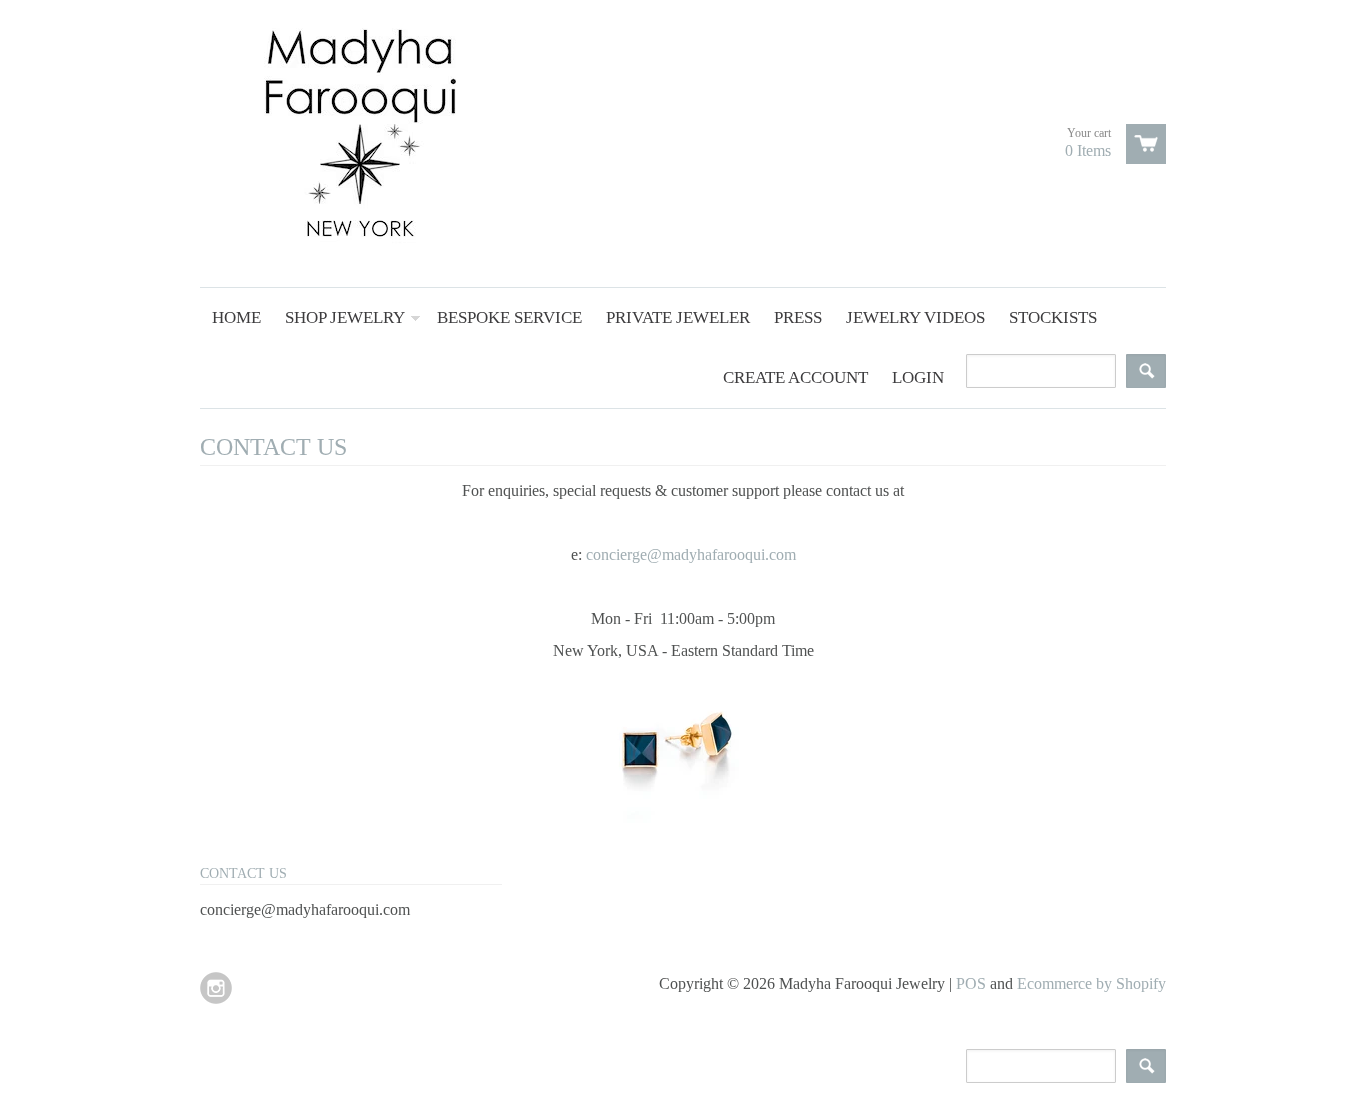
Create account (795, 377)
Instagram (216, 988)
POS (971, 983)
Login (918, 377)
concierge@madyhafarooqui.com (691, 554)
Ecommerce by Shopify (1091, 983)
